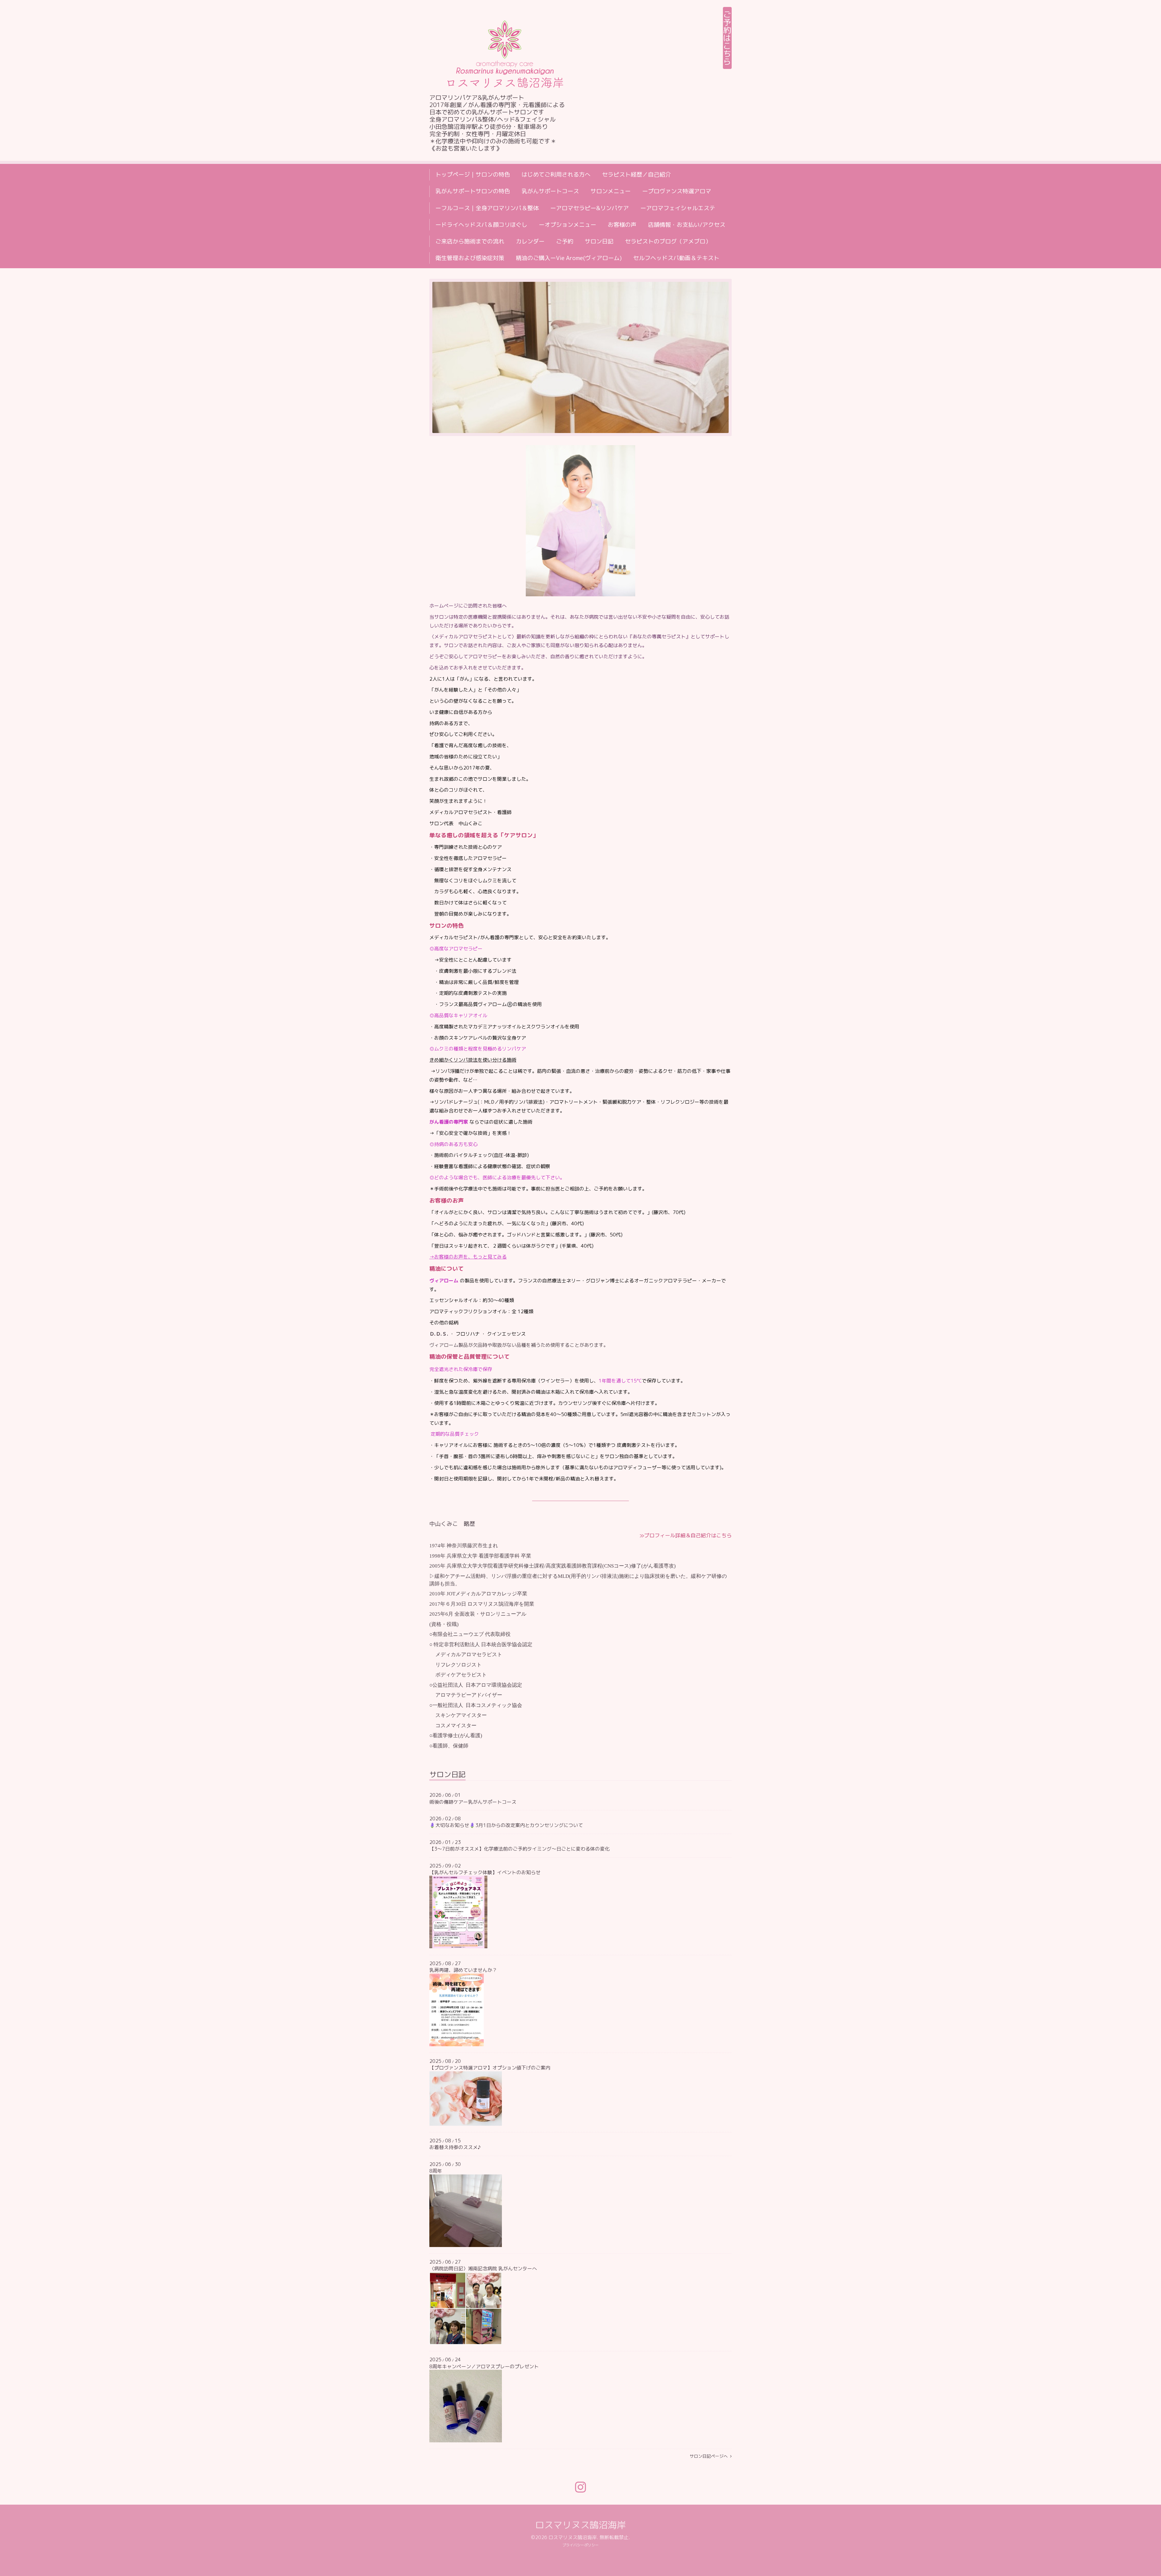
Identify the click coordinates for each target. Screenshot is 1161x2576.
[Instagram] (580, 2487)
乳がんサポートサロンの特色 (473, 191)
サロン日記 (599, 241)
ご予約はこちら (727, 38)
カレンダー (530, 241)
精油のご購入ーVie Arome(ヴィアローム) (569, 258)
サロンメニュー (611, 191)
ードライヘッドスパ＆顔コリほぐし (481, 225)
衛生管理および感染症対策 (470, 258)
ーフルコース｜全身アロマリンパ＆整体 (487, 208)
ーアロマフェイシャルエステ (678, 208)
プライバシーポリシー (580, 2545)
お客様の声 (622, 225)
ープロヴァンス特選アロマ (677, 191)
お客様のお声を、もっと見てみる (470, 1257)
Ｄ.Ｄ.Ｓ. (439, 1334)
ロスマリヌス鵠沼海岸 (580, 2525)
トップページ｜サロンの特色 (473, 174)
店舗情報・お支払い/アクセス (687, 225)
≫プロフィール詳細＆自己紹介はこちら (686, 1535)
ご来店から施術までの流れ (470, 241)
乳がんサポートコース (550, 191)
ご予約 (565, 241)
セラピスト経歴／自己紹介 (636, 174)
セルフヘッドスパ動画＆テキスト (676, 258)
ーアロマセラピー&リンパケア (590, 208)
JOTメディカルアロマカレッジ (482, 1594)
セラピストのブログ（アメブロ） (668, 241)
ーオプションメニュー (567, 225)
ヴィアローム (444, 1281)
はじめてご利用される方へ (556, 174)
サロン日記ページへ (710, 2456)
